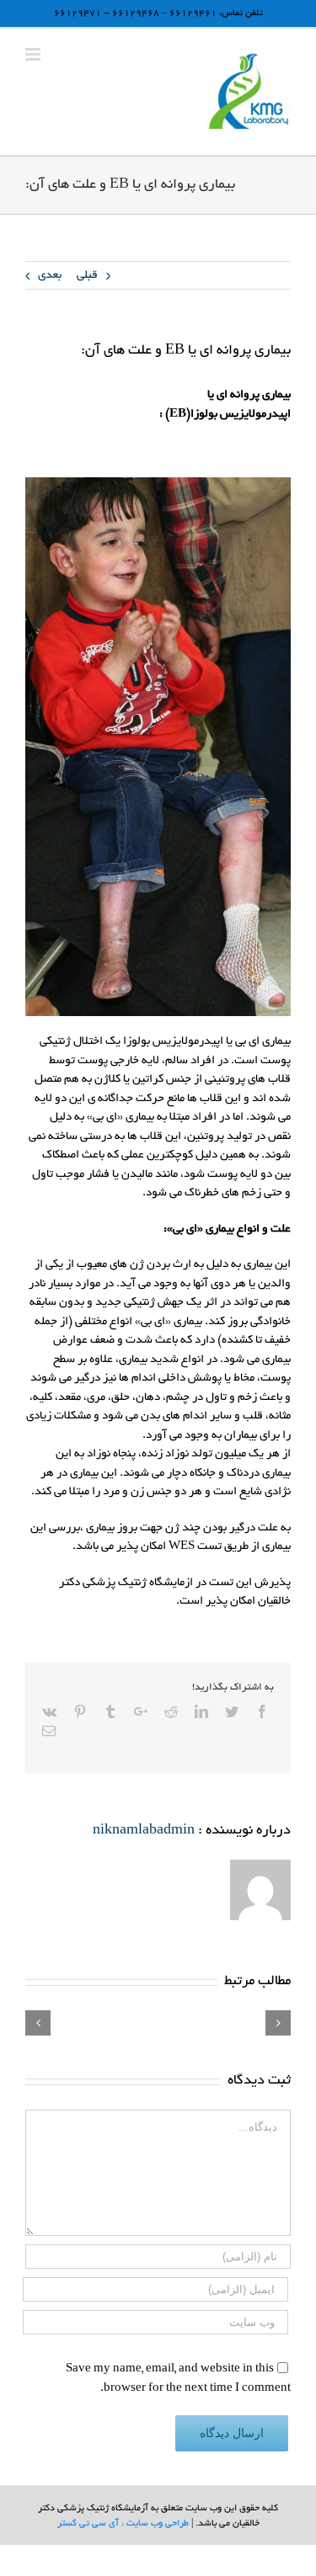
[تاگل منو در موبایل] (34, 54)
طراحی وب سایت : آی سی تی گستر (123, 2524)
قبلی (87, 276)
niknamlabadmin (144, 1831)
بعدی (50, 276)
